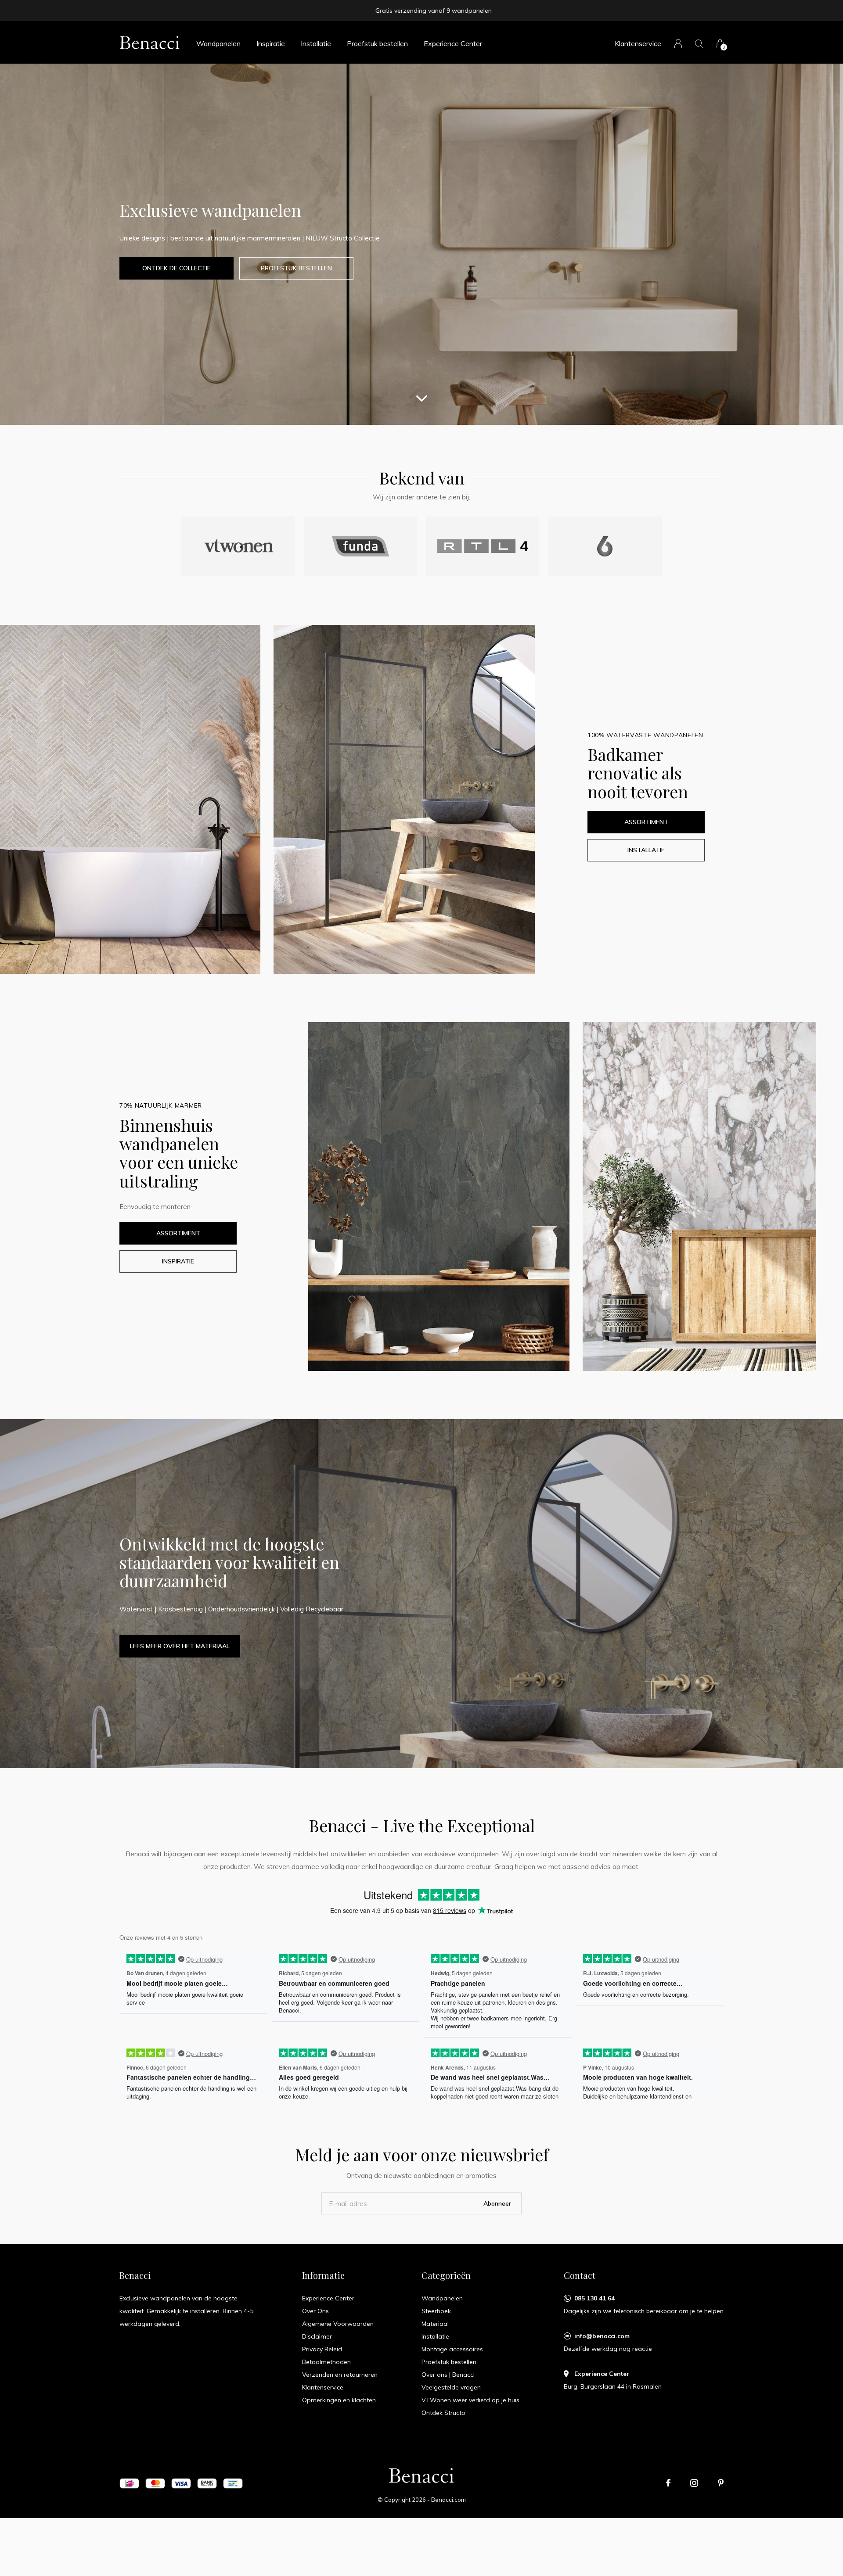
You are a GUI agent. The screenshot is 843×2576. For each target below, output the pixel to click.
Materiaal (435, 2324)
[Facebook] (668, 2483)
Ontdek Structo (443, 2413)
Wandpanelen (218, 43)
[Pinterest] (721, 2483)
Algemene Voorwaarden (338, 2324)
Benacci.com (449, 2500)
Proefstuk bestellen (377, 43)
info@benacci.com (602, 2336)
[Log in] (678, 44)
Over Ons (315, 2311)
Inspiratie (271, 43)
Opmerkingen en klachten (339, 2400)
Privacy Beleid (322, 2349)
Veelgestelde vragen (451, 2387)
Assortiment (646, 822)
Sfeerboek (436, 2311)
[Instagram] (694, 2483)
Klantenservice (638, 43)
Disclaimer (317, 2336)
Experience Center (453, 43)
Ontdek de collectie (177, 268)
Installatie (316, 43)
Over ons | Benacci (448, 2375)
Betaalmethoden (326, 2362)
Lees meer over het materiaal (180, 1646)
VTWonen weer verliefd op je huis (470, 2400)
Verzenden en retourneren (340, 2375)
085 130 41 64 (594, 2298)
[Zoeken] (699, 44)
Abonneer (497, 2203)
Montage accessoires (452, 2349)
